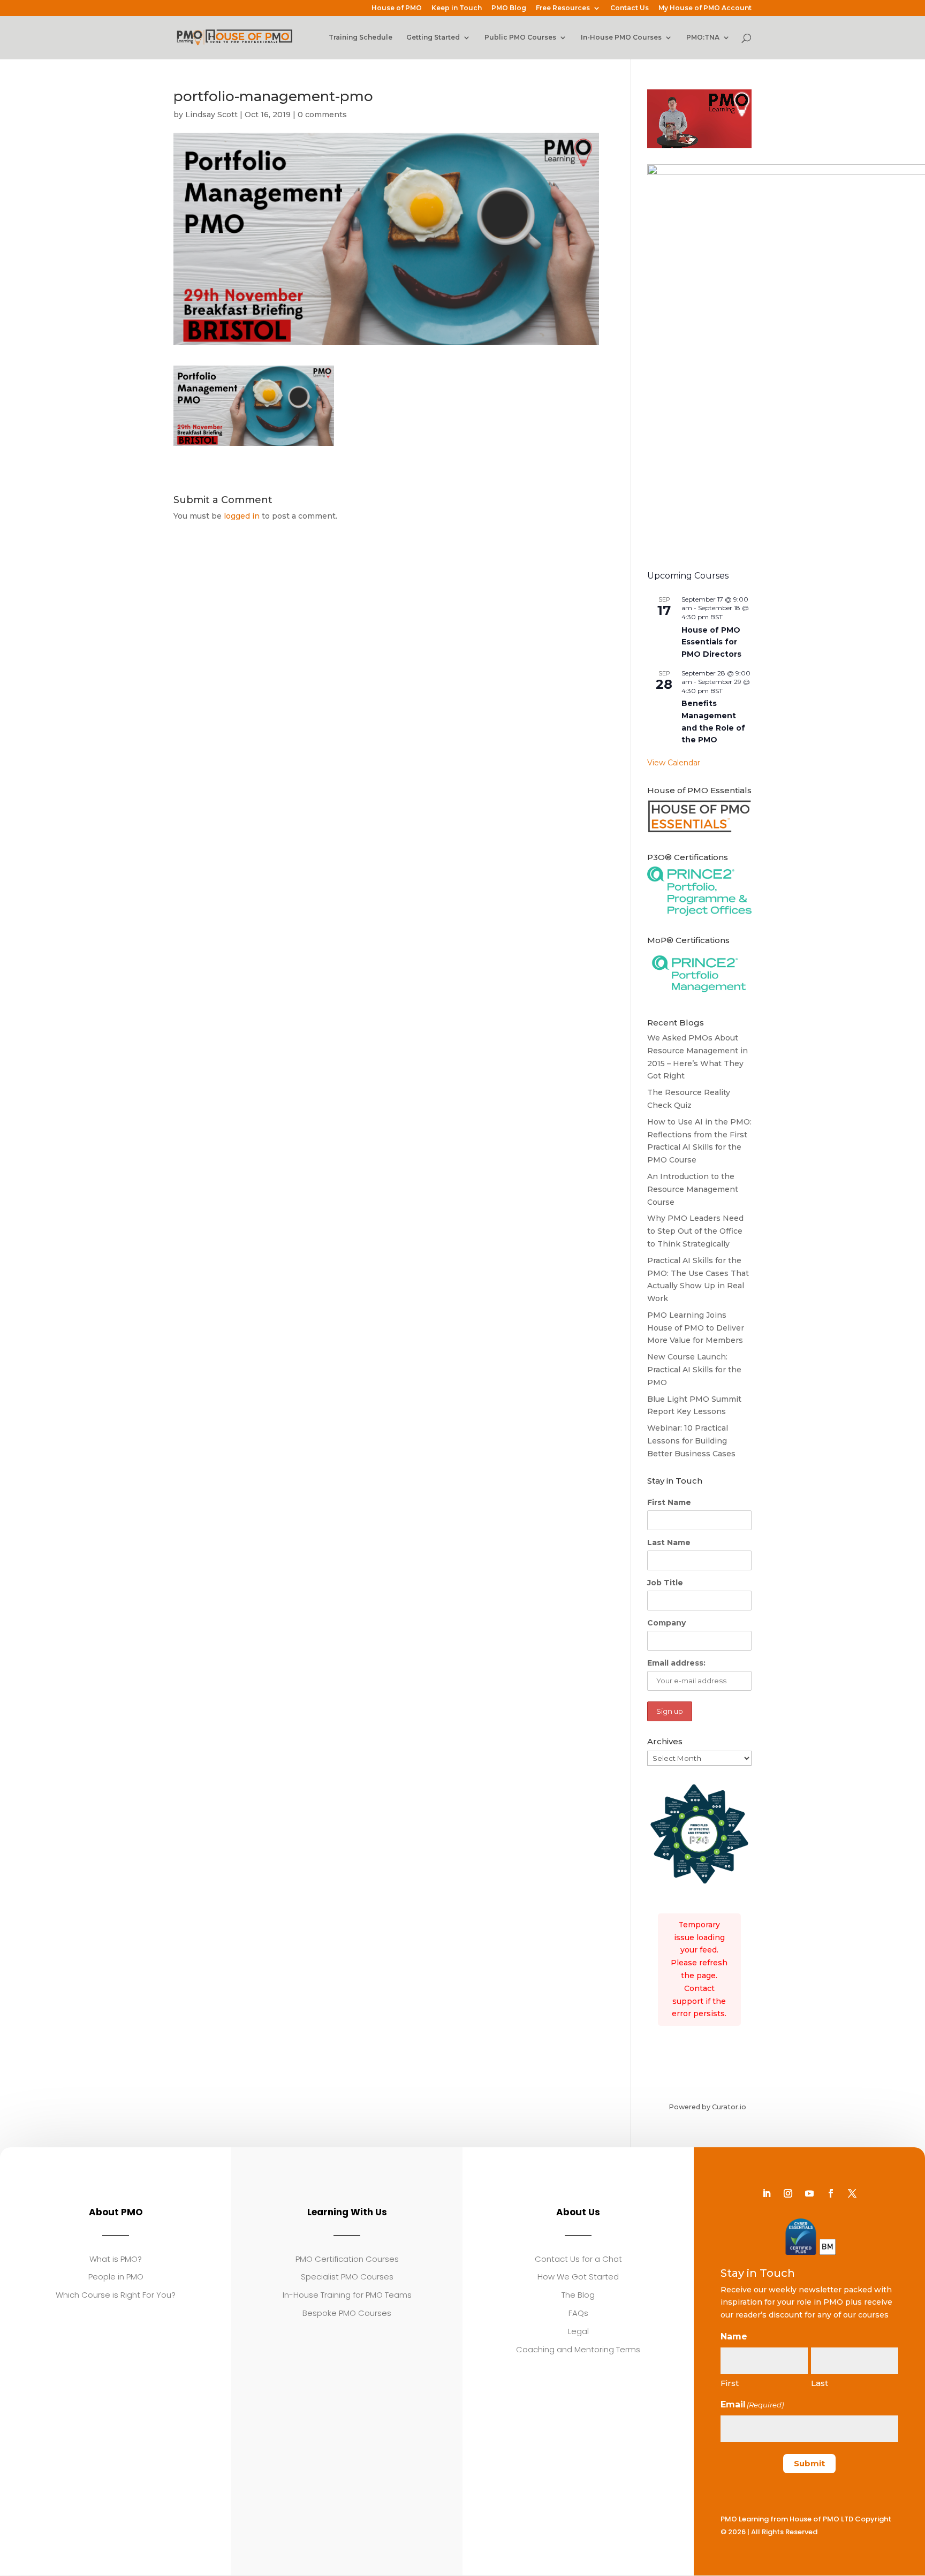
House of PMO (397, 8)
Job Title (665, 1583)
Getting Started (433, 37)
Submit (809, 2463)
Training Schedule (361, 37)
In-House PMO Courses (621, 37)
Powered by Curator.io (707, 2107)
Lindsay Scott (211, 115)
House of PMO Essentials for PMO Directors (711, 642)
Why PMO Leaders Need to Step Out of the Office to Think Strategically (695, 1231)
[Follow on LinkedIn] (767, 2193)
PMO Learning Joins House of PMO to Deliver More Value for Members (696, 1328)
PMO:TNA (703, 37)
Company (666, 1623)
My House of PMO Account (705, 8)
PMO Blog (509, 8)
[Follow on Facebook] (831, 2193)
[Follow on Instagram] (788, 2193)
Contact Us (630, 8)
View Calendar (674, 763)
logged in (242, 516)
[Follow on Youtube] (809, 2193)
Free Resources (563, 8)
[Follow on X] (852, 2193)
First (730, 2383)
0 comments (322, 115)
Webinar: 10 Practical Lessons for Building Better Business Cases (691, 1441)
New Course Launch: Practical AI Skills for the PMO (694, 1370)
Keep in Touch (457, 8)
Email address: (676, 1663)
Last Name (669, 1542)
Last (820, 2383)
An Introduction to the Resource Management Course (693, 1189)
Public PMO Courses (520, 37)
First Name (669, 1502)
